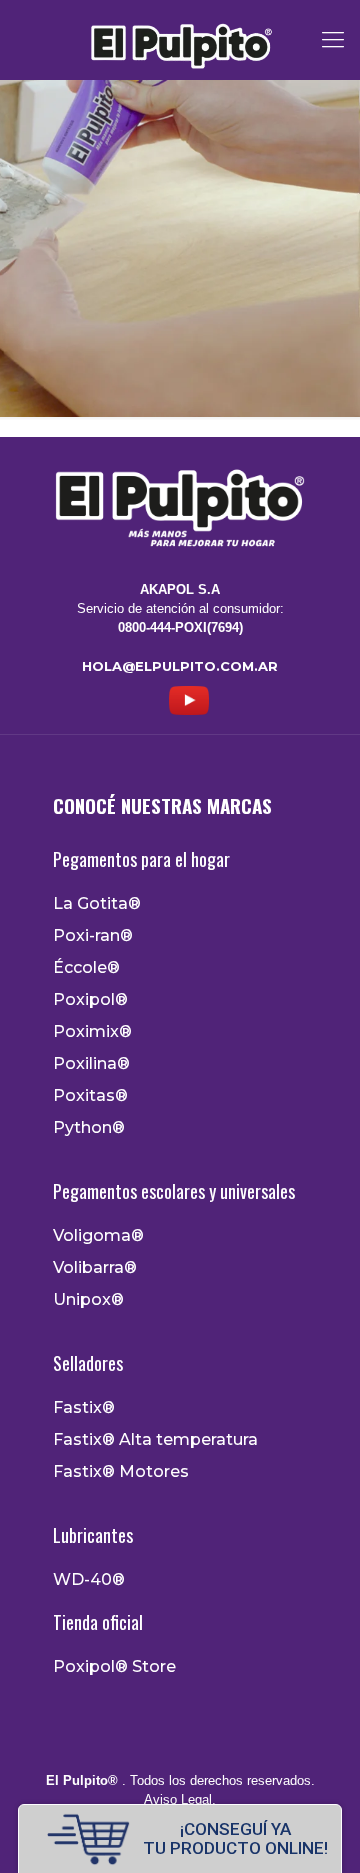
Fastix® (84, 1408)
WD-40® (89, 1580)
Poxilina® (91, 1064)
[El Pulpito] (180, 40)
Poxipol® (90, 1000)
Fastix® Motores (121, 1472)
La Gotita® (97, 904)
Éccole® (86, 968)
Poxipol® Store (114, 1667)
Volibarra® (95, 1268)
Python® (89, 1128)
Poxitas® (90, 1096)
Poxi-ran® (93, 936)
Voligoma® (98, 1236)
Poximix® (92, 1032)
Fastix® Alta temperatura (155, 1440)
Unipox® (88, 1300)
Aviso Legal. (180, 1799)
